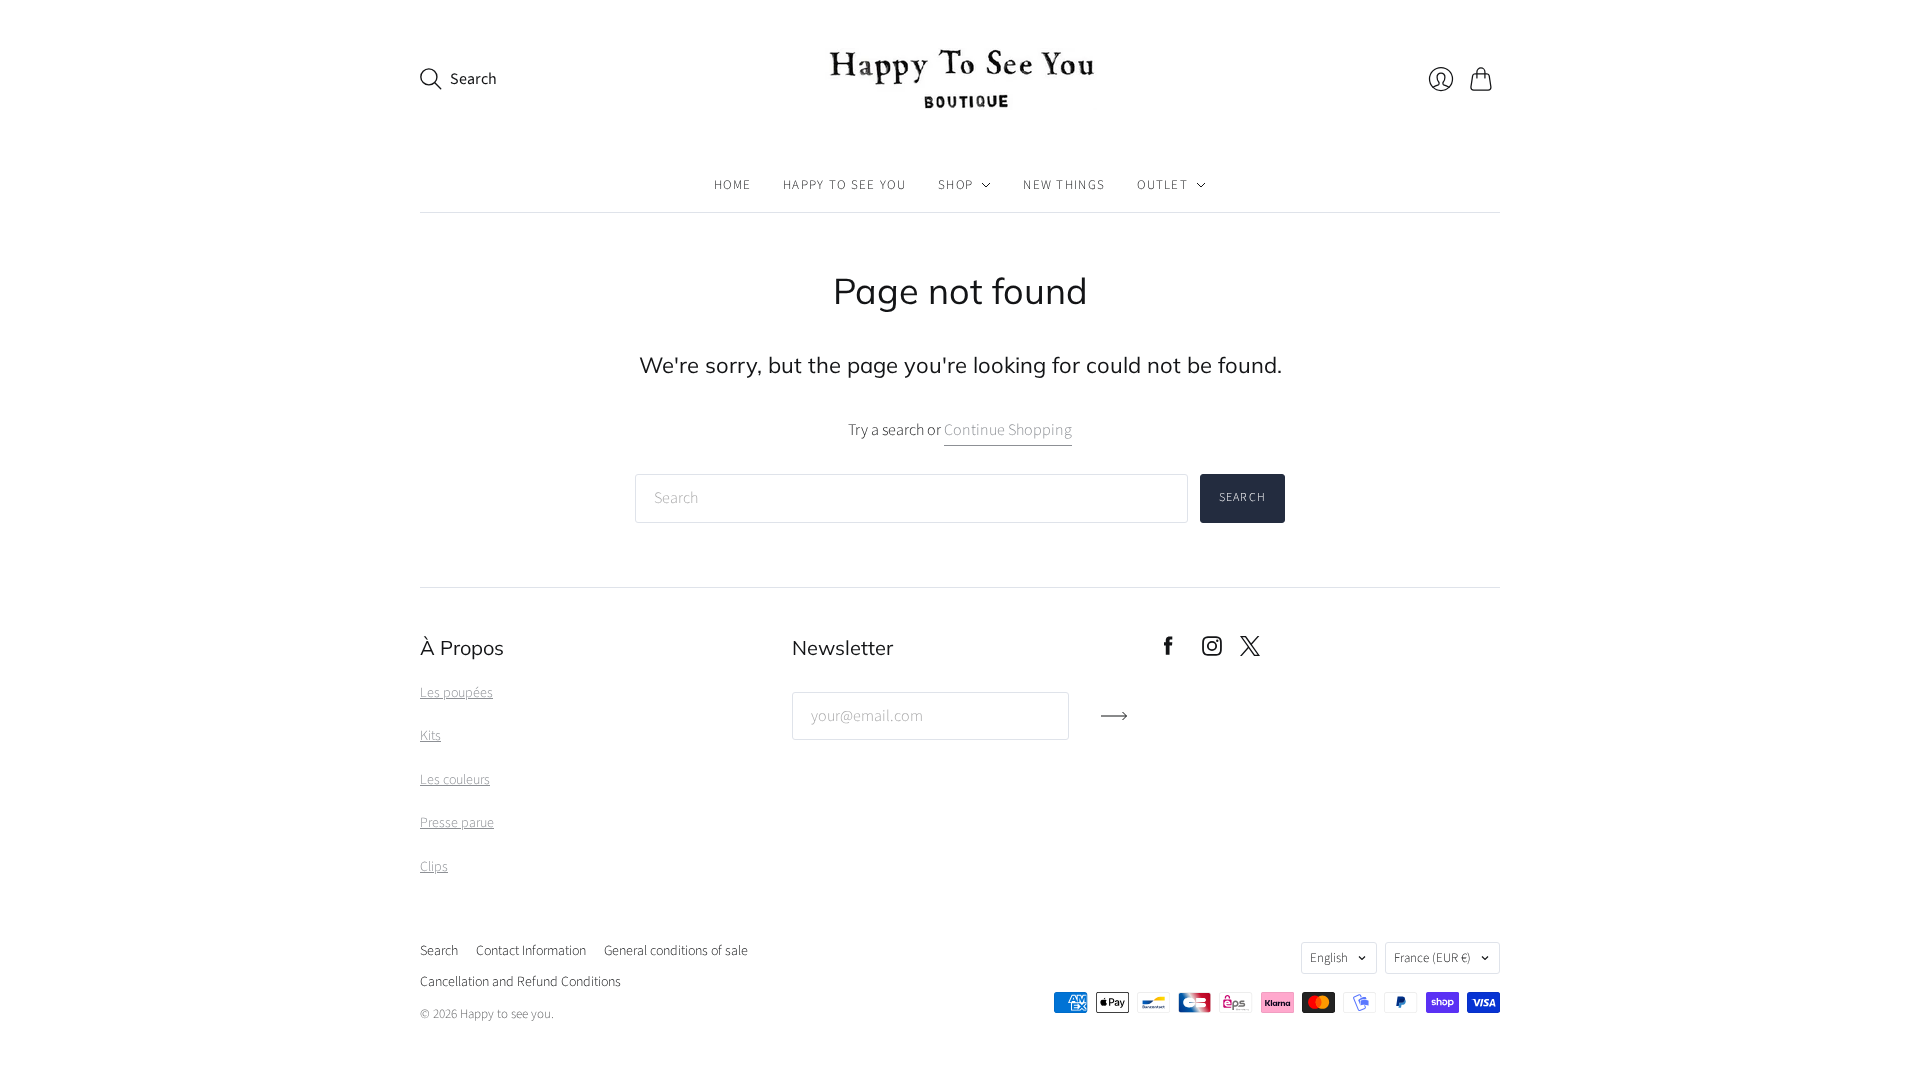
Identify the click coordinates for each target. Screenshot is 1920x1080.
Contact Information (531, 951)
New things (1064, 185)
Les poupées (456, 693)
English (1329, 958)
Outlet (1162, 185)
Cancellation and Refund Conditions (520, 982)
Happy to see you (844, 185)
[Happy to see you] (960, 79)
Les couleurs (455, 780)
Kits (430, 736)
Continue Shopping (1008, 430)
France (1432, 958)
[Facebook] (1168, 651)
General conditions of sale (676, 951)
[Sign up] (1114, 724)
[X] (1250, 651)
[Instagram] (1212, 651)
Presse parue (457, 823)
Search (1242, 497)
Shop (955, 185)
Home (732, 185)
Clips (434, 867)
